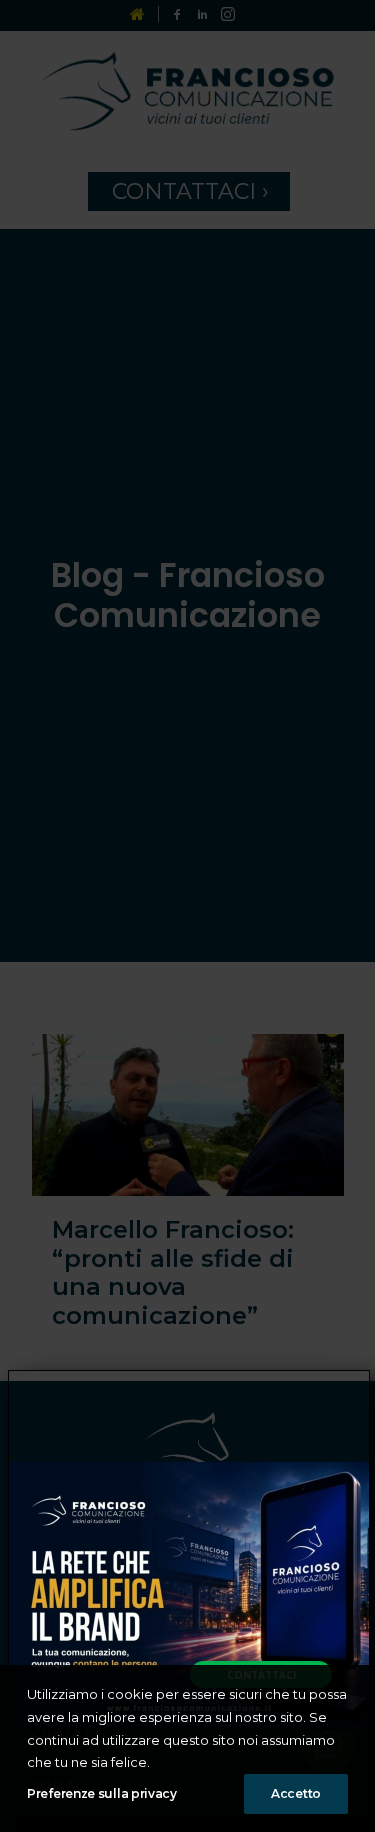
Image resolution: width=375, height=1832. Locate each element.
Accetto (296, 1793)
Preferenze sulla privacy (102, 1793)
